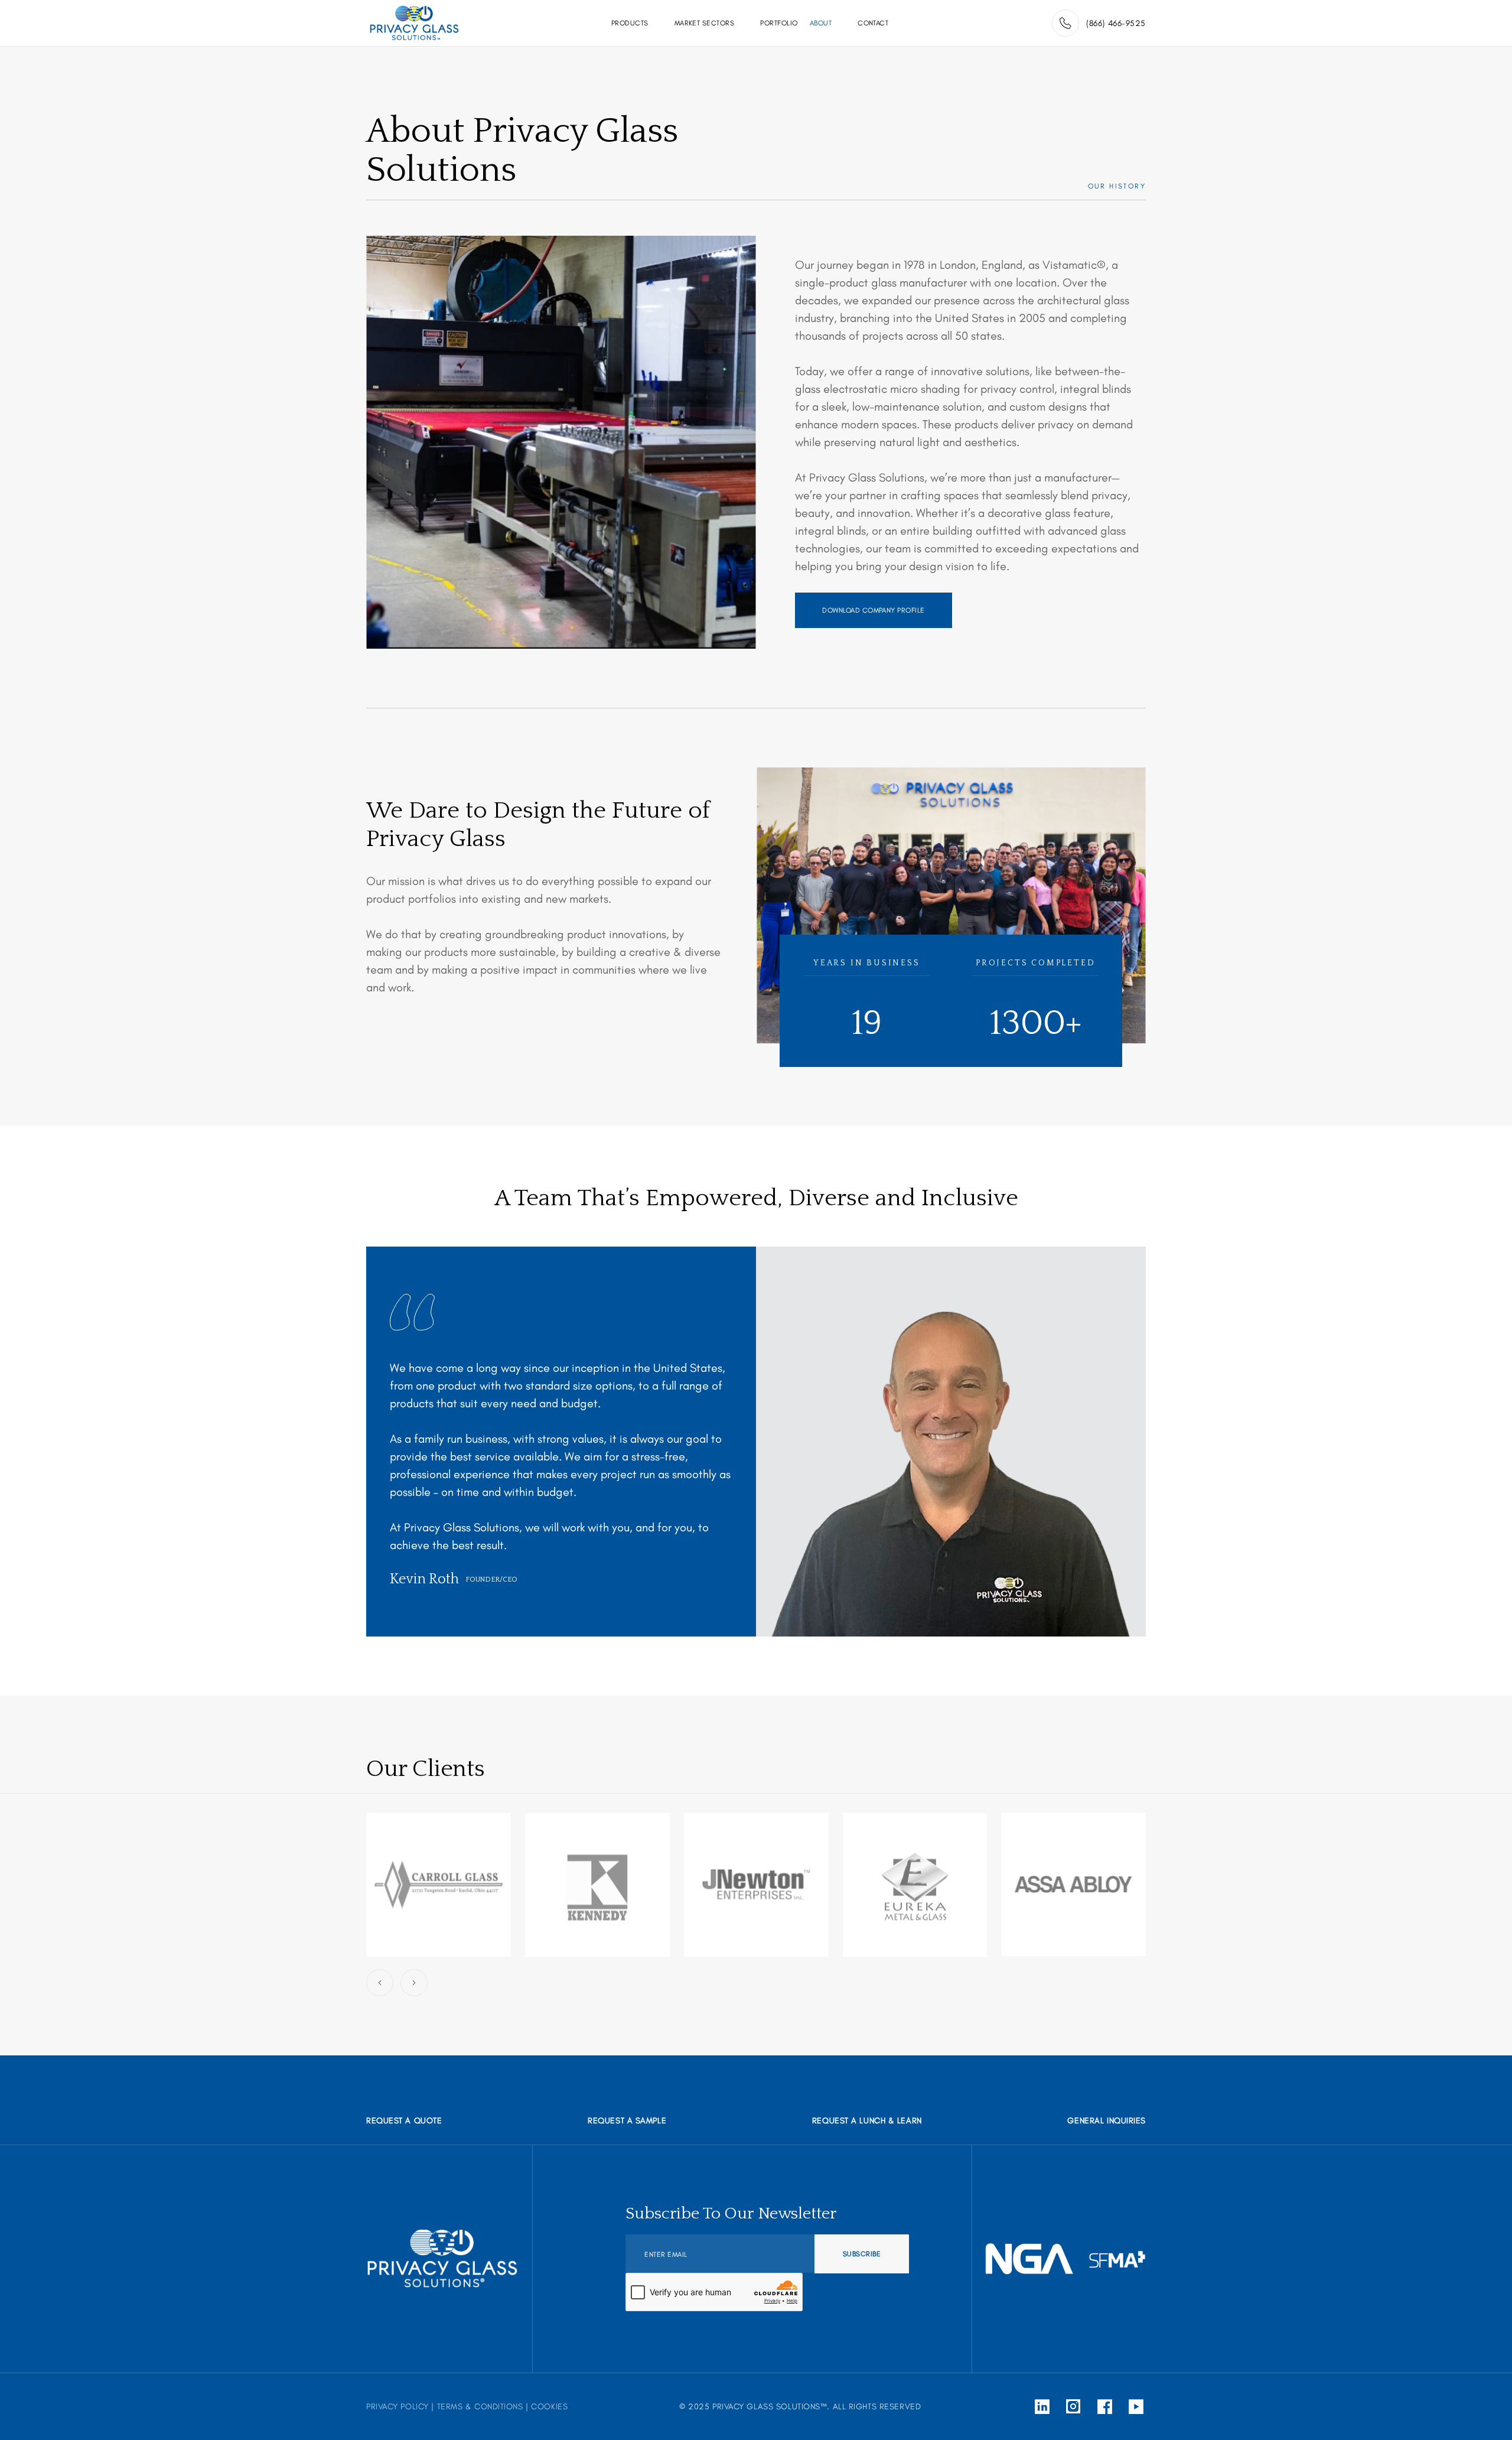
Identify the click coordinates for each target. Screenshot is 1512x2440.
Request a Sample (627, 2121)
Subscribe (862, 2254)
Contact (873, 23)
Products (630, 23)
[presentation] (380, 1983)
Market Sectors (705, 23)
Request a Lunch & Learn (867, 2121)
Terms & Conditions (480, 2407)
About (821, 23)
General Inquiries (1107, 2121)
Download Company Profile (874, 610)
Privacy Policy (397, 2407)
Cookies (549, 2407)
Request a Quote (404, 2121)
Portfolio (779, 23)
